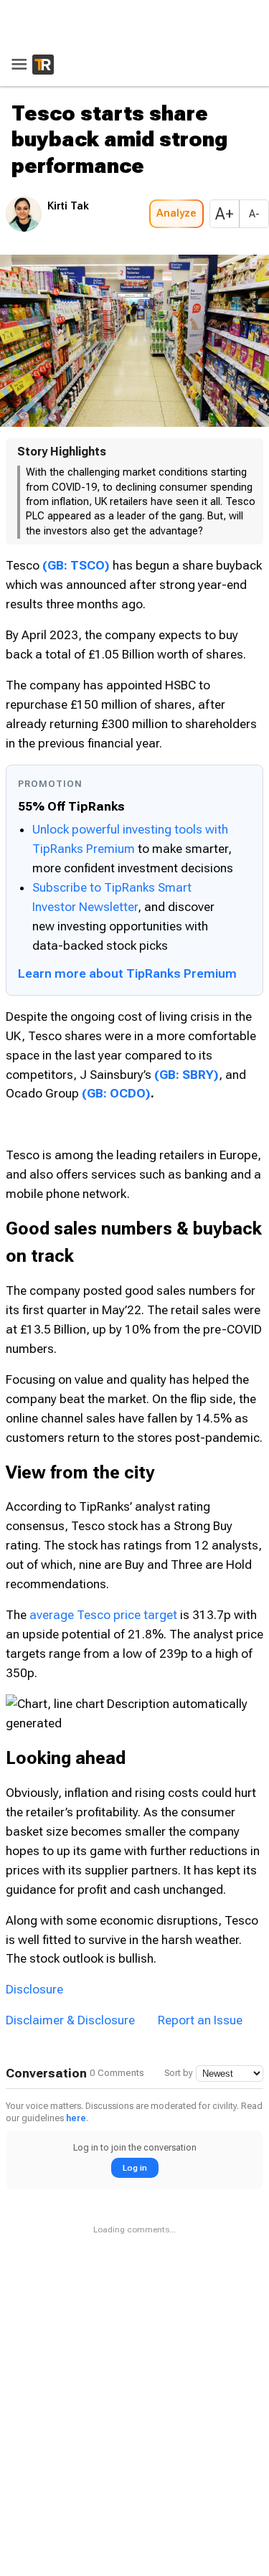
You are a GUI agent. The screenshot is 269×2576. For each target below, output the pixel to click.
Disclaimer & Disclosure (70, 2001)
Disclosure (34, 1970)
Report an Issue (200, 2001)
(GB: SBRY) (187, 1075)
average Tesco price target (103, 1615)
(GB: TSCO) (76, 565)
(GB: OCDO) (116, 1093)
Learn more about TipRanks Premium (127, 973)
